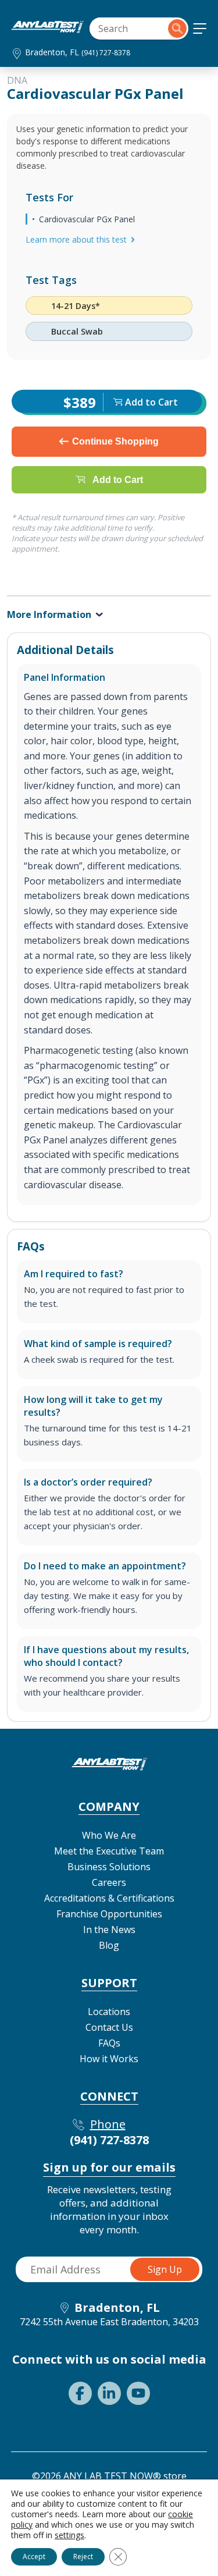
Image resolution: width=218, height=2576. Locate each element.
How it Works (109, 2059)
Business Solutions (109, 1867)
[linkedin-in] (109, 2393)
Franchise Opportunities (109, 1914)
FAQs (109, 2043)
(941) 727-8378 (106, 53)
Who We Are (109, 1835)
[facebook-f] (80, 2393)
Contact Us (109, 2027)
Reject (83, 2557)
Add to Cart (118, 479)
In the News (109, 1930)
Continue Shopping (115, 441)
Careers (109, 1882)
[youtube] (138, 2393)
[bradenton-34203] (47, 30)
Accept (34, 2557)
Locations (109, 2012)
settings (69, 2535)
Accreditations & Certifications (109, 1898)
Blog (109, 1945)
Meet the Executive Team (109, 1851)
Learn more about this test (76, 239)
